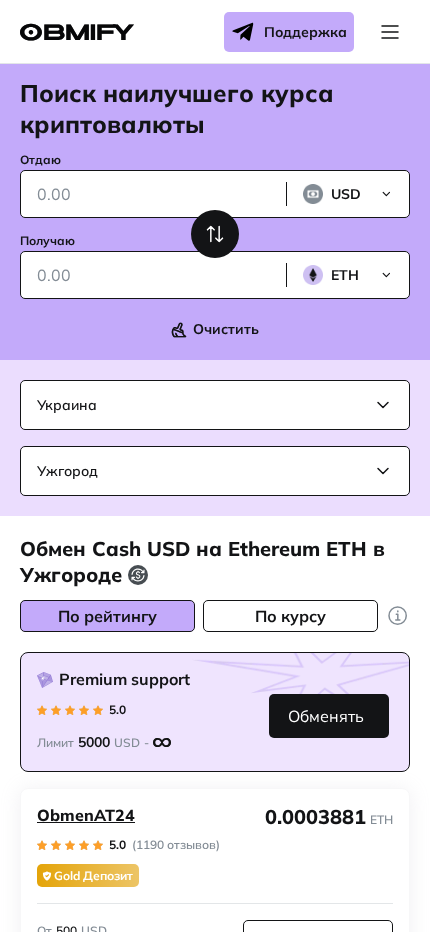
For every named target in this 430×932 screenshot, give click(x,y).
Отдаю (40, 159)
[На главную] (77, 32)
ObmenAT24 (86, 815)
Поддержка (305, 32)
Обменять (326, 716)
